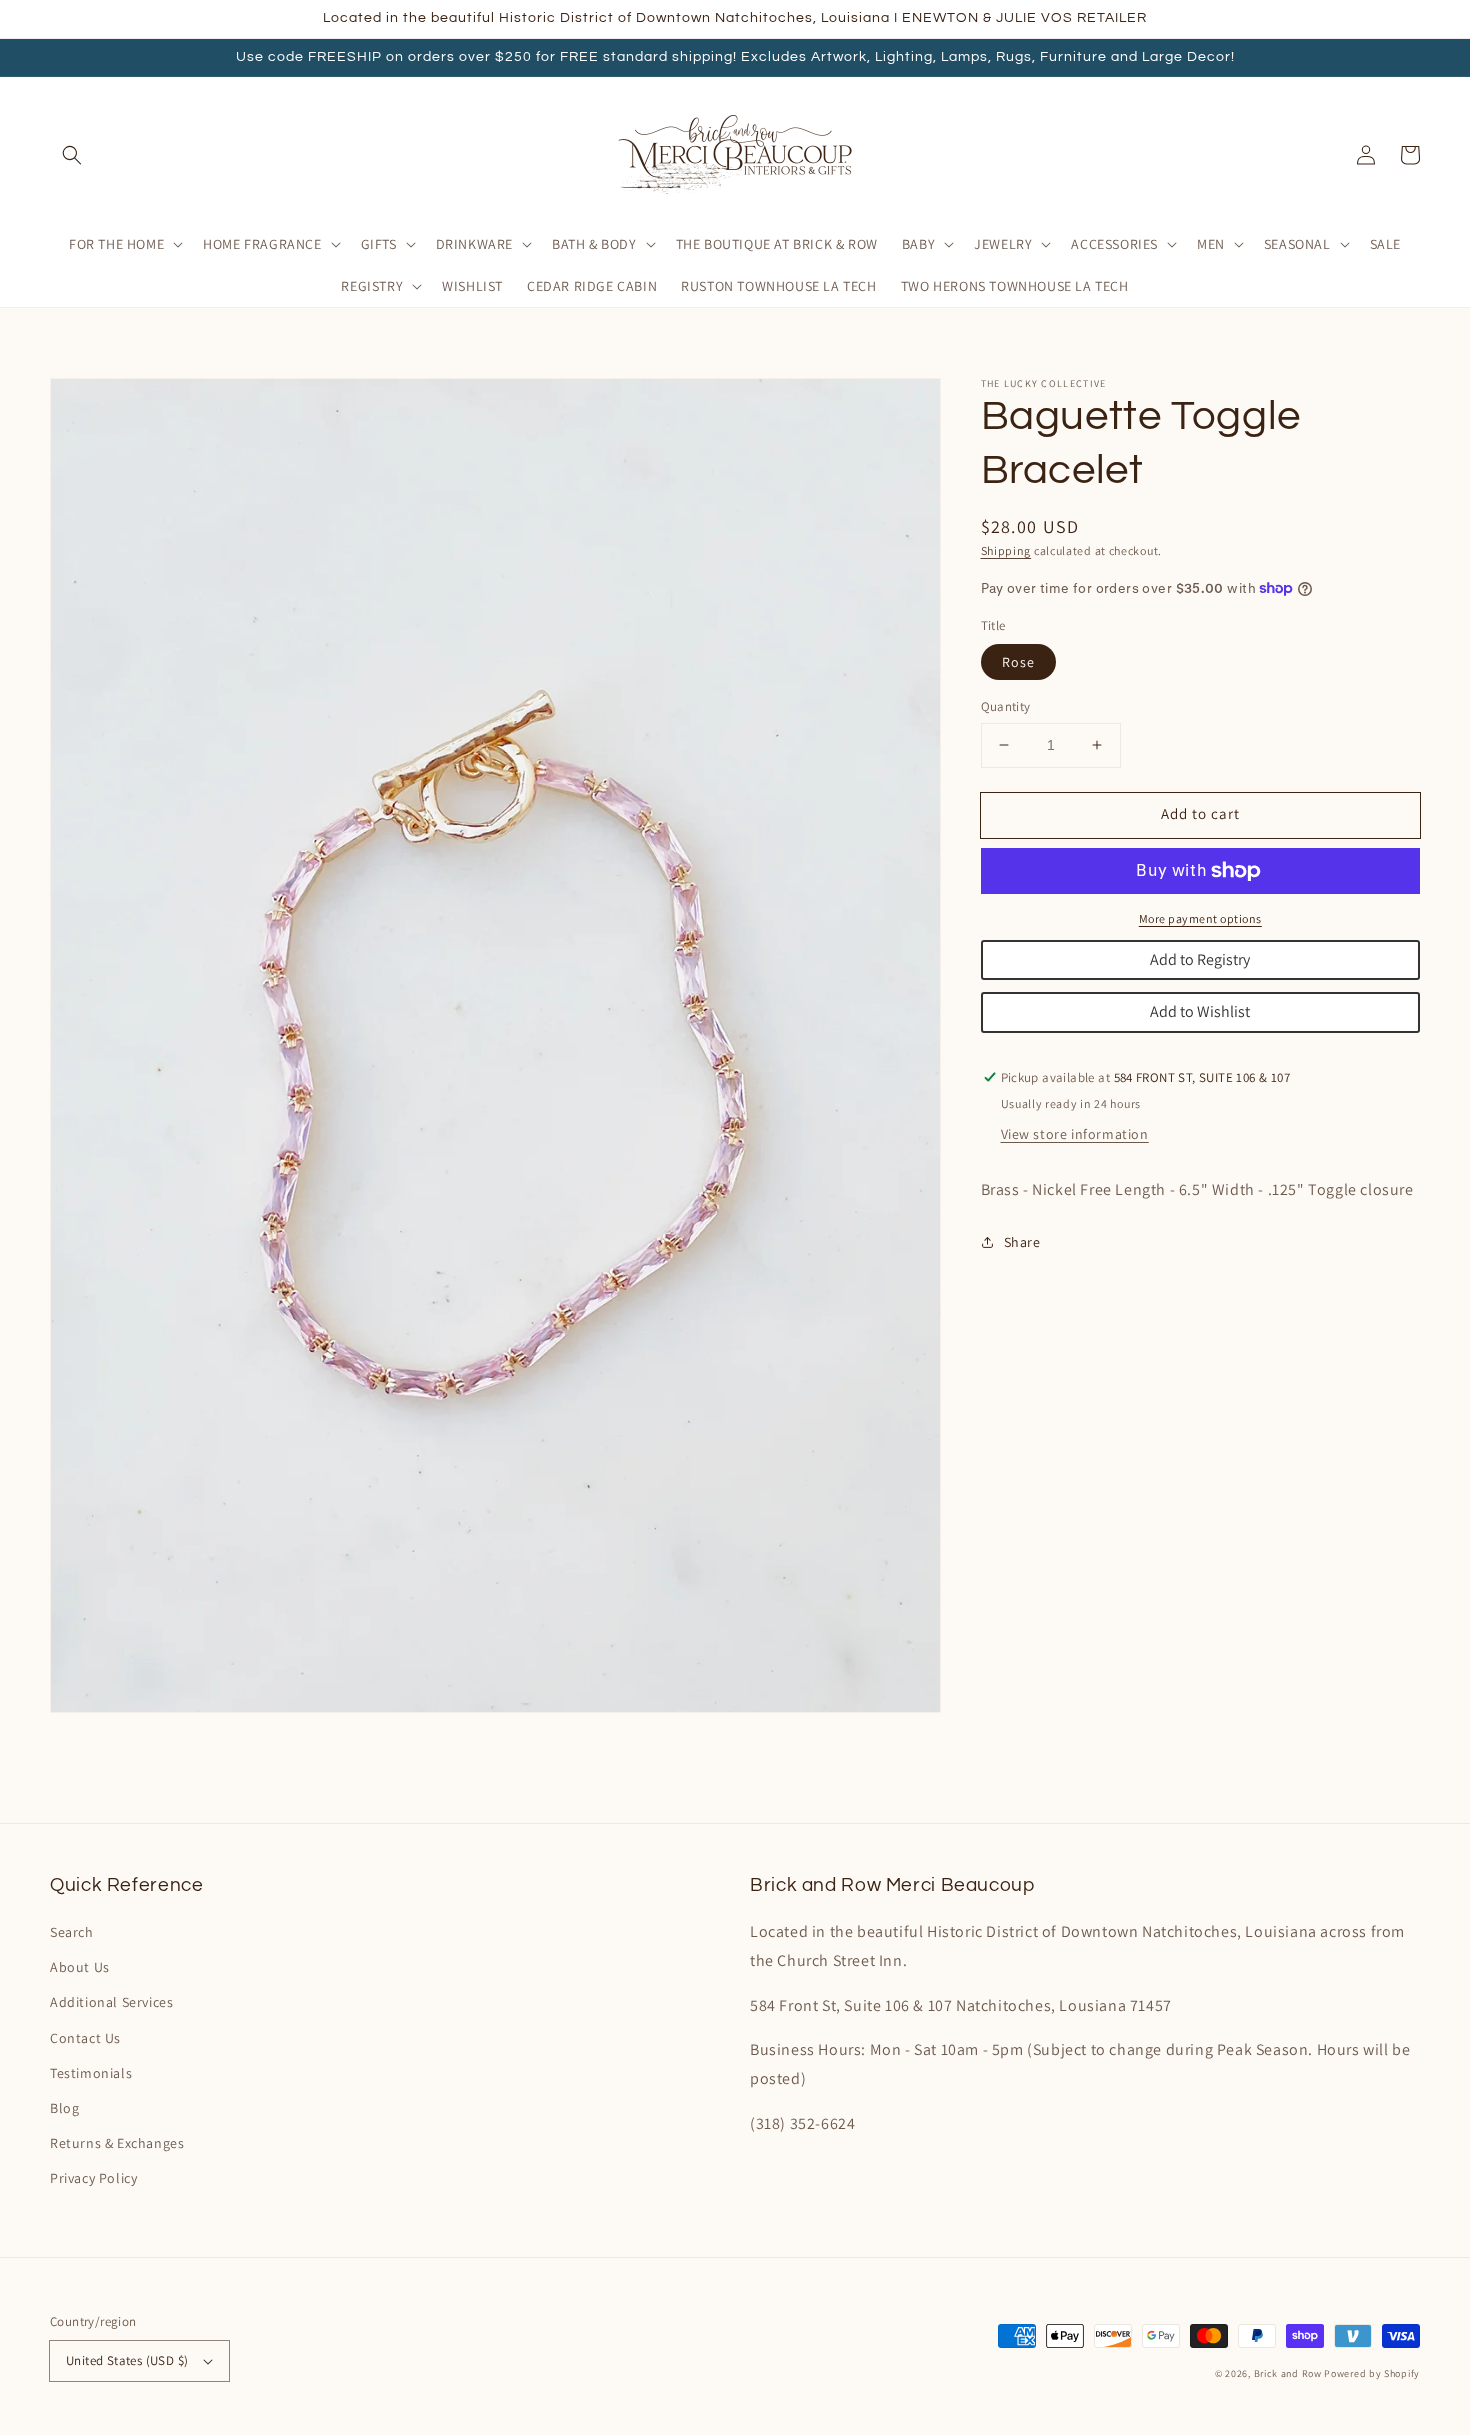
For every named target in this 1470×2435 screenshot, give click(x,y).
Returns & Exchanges (117, 2143)
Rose (1018, 662)
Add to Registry (1200, 959)
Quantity (1006, 706)
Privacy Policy (93, 2178)
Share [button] (1022, 1242)
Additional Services (111, 2002)
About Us (80, 1967)
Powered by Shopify (1372, 2373)
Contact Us (85, 2038)
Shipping (1006, 550)
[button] (72, 155)
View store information (1075, 1134)
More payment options (1200, 918)
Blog (64, 2108)
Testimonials (91, 2073)
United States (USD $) (127, 2360)
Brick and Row (1288, 2373)
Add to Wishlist (1200, 1011)
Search (72, 1932)
